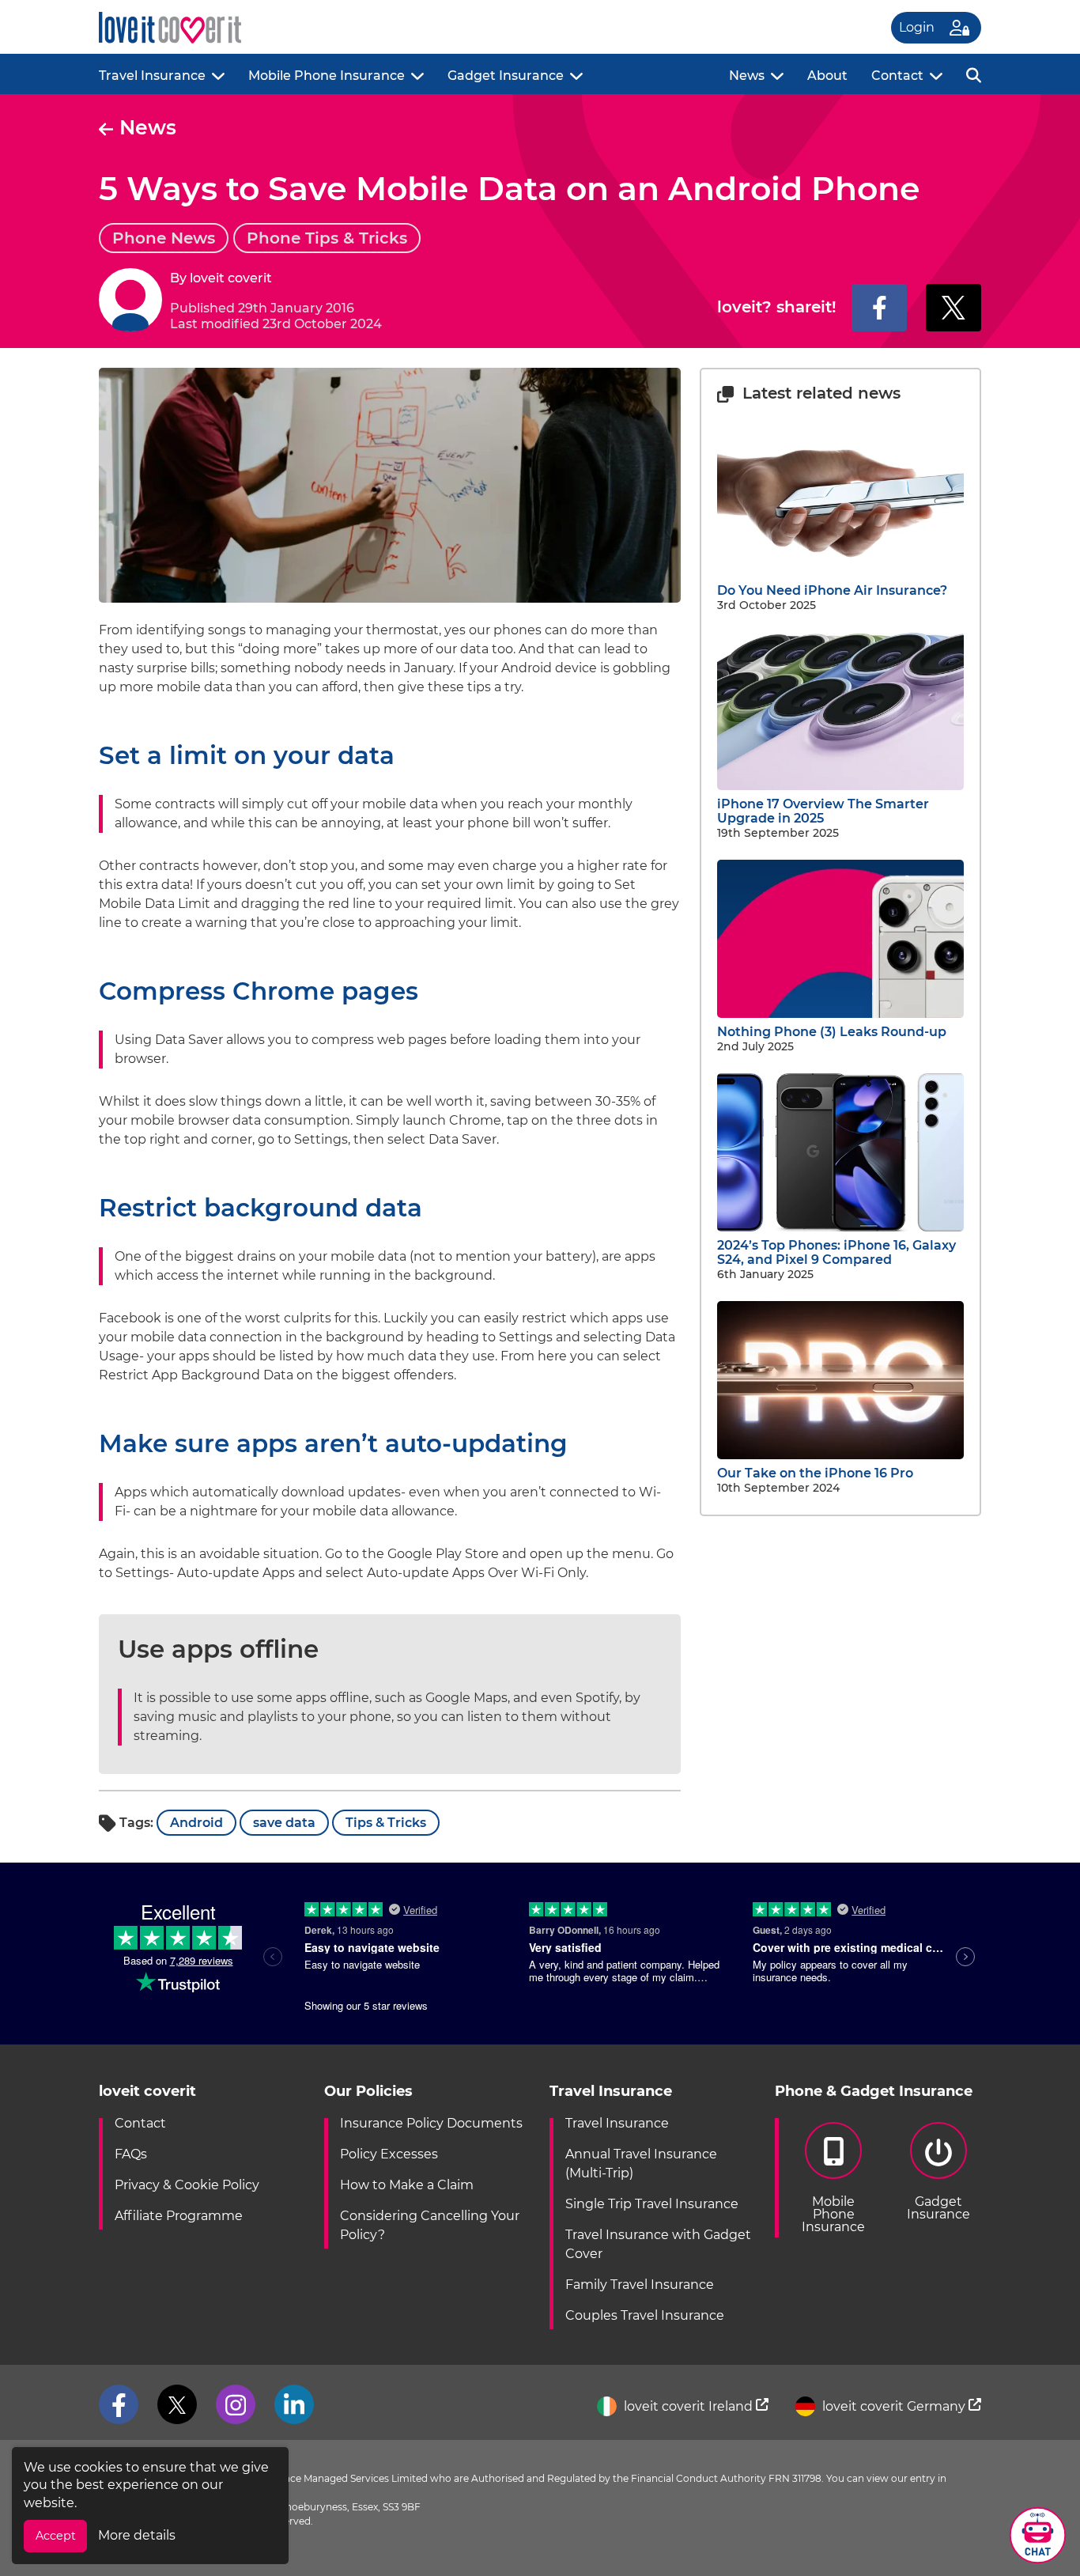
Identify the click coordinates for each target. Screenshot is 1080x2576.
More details (137, 2535)
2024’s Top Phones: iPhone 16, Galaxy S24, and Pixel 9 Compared (836, 1252)
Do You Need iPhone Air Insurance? (832, 590)
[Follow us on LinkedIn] (294, 2404)
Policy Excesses (389, 2154)
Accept (56, 2536)
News (747, 76)
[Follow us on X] (177, 2404)
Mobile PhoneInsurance (833, 2214)
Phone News (164, 238)
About (827, 76)
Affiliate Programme (179, 2216)
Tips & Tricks (386, 1823)
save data (284, 1823)
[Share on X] (953, 308)
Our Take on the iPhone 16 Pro (815, 1473)
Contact (897, 76)
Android (196, 1823)
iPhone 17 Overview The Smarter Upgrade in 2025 (823, 811)
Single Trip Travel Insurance (652, 2204)
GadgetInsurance (938, 2208)
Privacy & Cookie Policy (187, 2185)
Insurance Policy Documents (431, 2123)
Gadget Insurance (506, 76)
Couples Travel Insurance (645, 2315)
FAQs (131, 2154)
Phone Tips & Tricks (327, 238)
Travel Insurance (152, 76)
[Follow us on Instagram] (236, 2404)
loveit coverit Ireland (688, 2406)
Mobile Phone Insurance (327, 76)
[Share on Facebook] (879, 308)
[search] (974, 74)
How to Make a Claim (407, 2185)
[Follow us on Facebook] (119, 2404)
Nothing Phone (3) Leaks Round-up (832, 1032)
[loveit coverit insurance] (170, 28)
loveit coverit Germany (894, 2406)
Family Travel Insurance (640, 2285)
